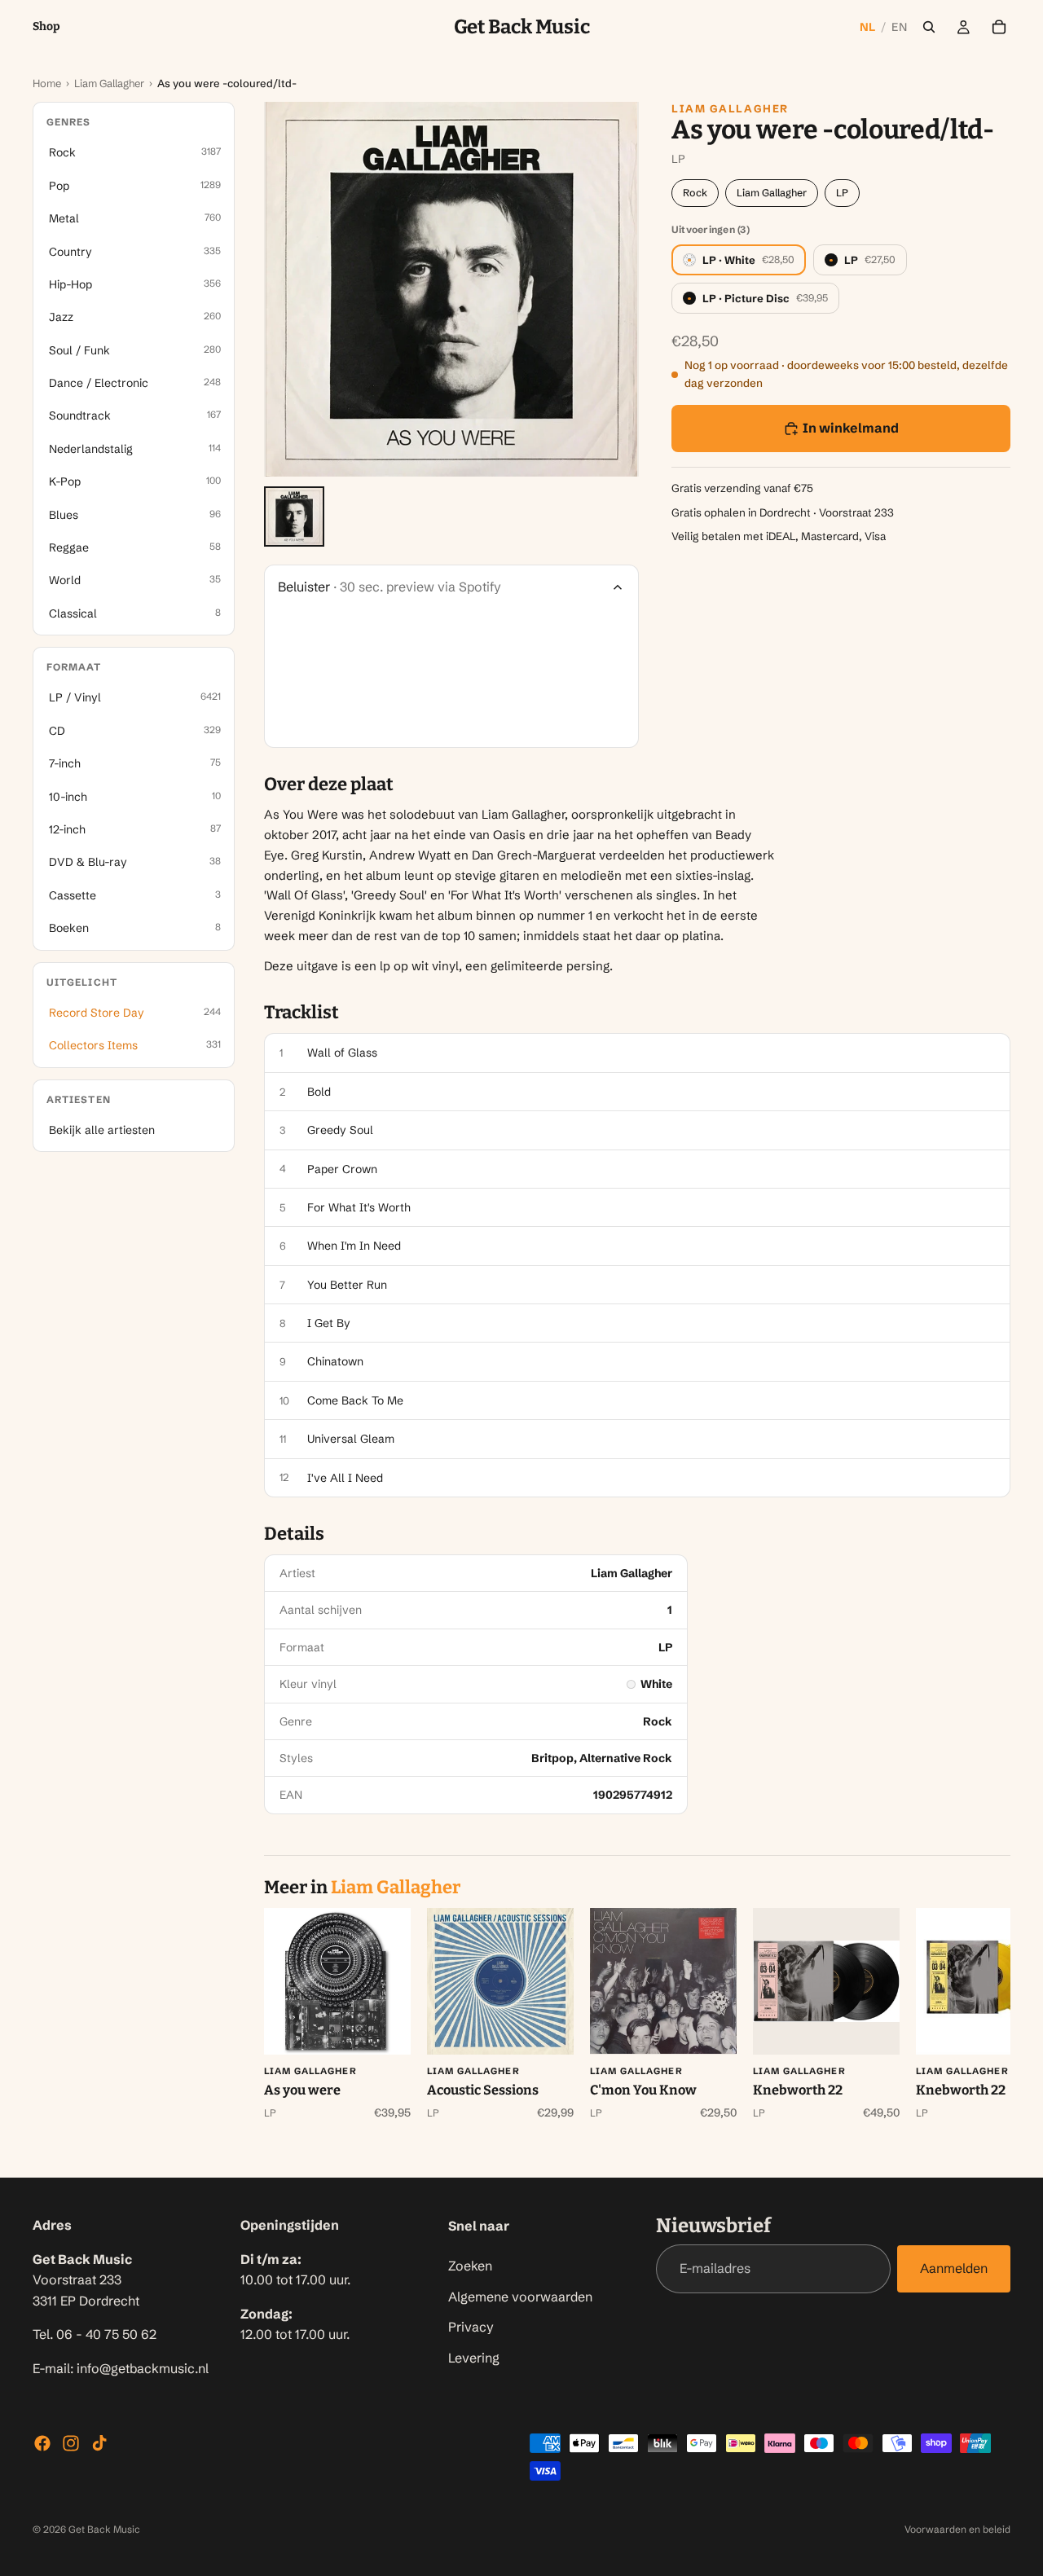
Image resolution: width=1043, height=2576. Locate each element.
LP (842, 193)
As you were (302, 2090)
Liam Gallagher (109, 83)
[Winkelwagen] (999, 27)
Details (294, 1534)
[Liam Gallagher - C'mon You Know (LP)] (663, 1981)
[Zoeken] (929, 27)
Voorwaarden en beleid (957, 2529)
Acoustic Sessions (483, 2090)
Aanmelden (954, 2269)
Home (47, 83)
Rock (695, 193)
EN (899, 27)
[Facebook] (42, 2443)
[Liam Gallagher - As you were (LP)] (337, 1981)
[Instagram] (71, 2443)
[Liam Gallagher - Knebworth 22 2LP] (826, 1981)
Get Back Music (104, 2529)
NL (868, 27)
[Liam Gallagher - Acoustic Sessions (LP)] (500, 1981)
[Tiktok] (99, 2443)
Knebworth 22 (798, 2090)
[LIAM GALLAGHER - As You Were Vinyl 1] (294, 517)
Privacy (471, 2327)
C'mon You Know (643, 2090)
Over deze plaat (329, 785)
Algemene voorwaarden (520, 2297)
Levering (474, 2358)
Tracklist (301, 1013)
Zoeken (470, 2266)
